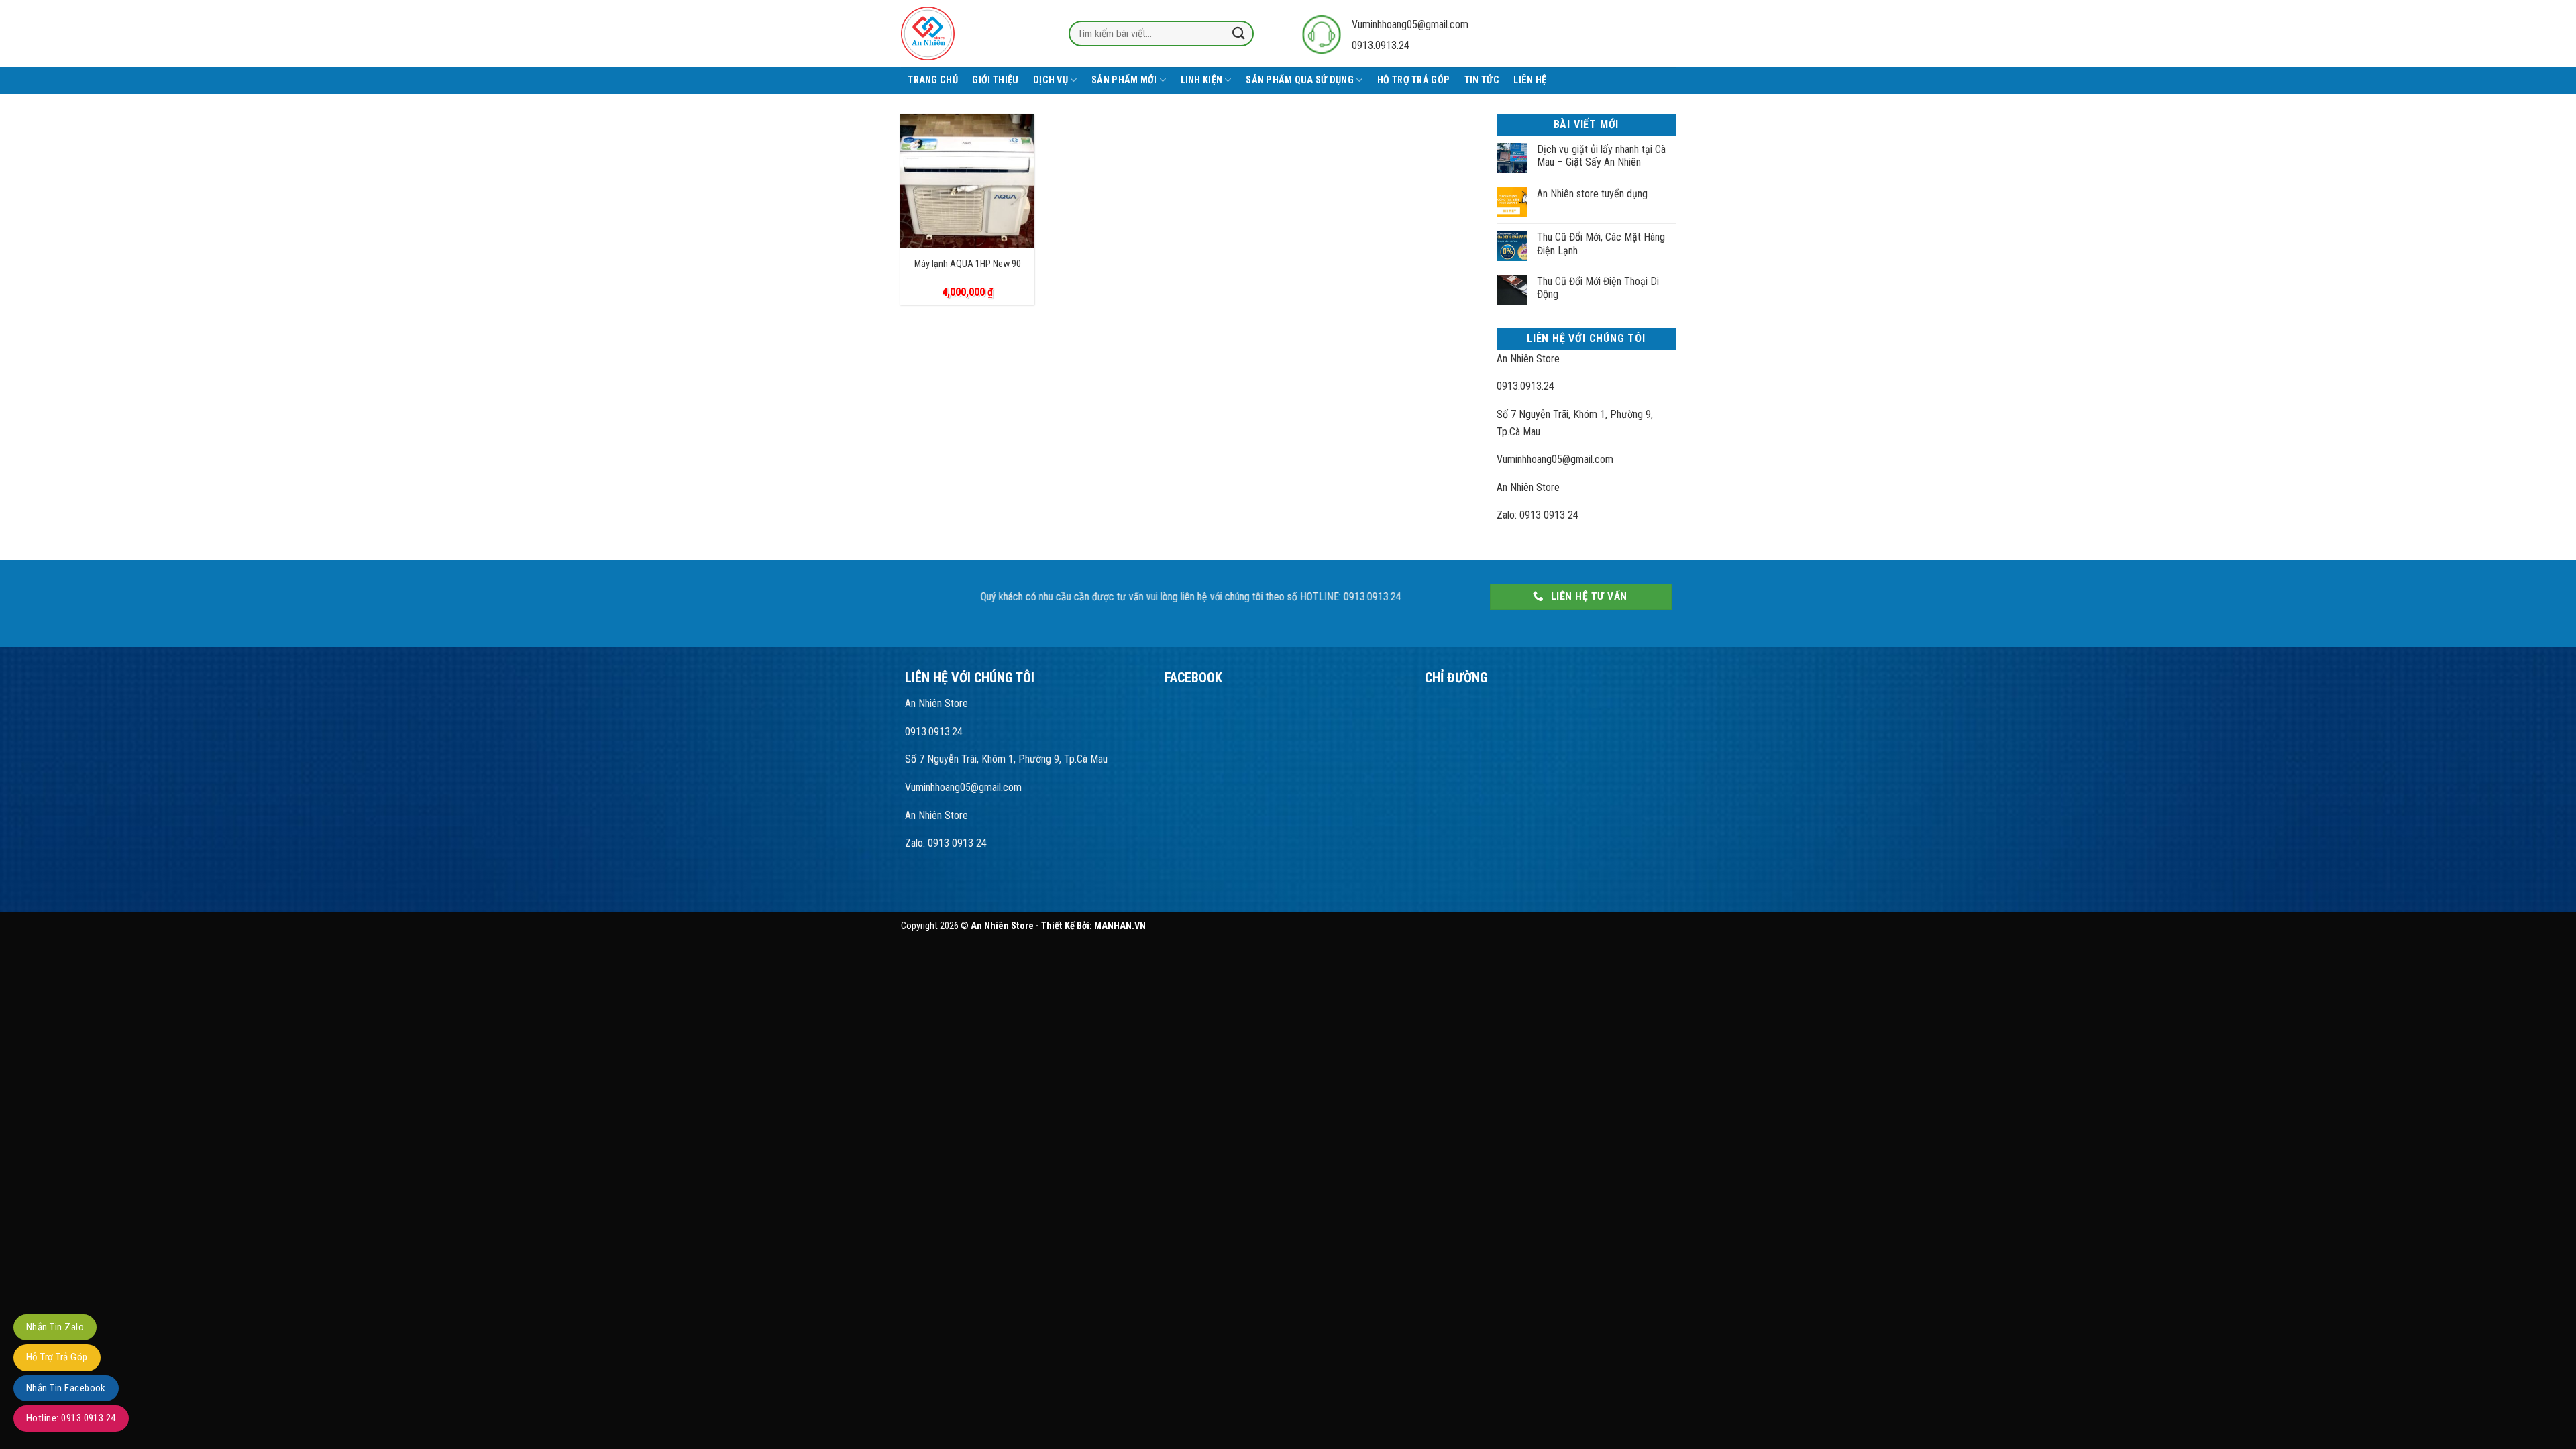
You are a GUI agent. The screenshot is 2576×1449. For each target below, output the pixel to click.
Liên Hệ (1530, 80)
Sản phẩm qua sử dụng (1300, 80)
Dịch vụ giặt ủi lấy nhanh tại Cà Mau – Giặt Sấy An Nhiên (1601, 156)
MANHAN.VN (1120, 926)
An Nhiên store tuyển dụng (1592, 194)
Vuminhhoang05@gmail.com (1410, 24)
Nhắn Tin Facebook (66, 1388)
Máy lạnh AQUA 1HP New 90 (968, 264)
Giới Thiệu (995, 80)
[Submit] (1238, 33)
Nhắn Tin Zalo (55, 1327)
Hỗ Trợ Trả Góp (1413, 80)
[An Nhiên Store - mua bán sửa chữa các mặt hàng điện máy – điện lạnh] (958, 34)
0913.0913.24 (1525, 386)
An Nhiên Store (1528, 359)
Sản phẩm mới (1124, 80)
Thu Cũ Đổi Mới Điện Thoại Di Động (1598, 288)
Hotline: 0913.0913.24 (71, 1418)
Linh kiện (1202, 80)
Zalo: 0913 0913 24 (1538, 515)
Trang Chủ (933, 80)
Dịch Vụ (1051, 80)
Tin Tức (1482, 80)
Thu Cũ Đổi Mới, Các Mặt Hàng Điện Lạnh (1601, 244)
